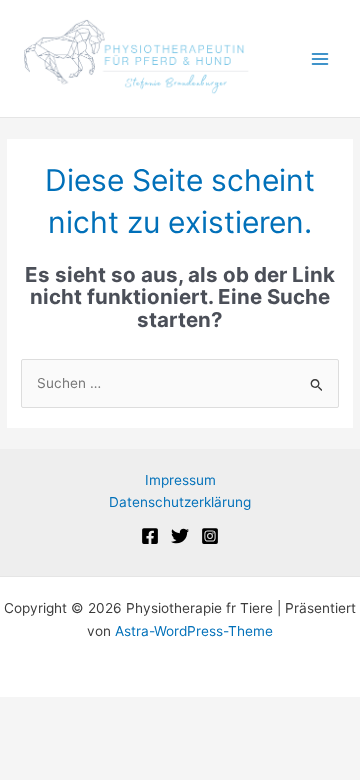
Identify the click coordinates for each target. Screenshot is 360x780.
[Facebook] (150, 536)
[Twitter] (180, 536)
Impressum (180, 480)
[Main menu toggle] (320, 58)
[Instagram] (210, 536)
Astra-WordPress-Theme (194, 631)
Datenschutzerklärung (180, 502)
